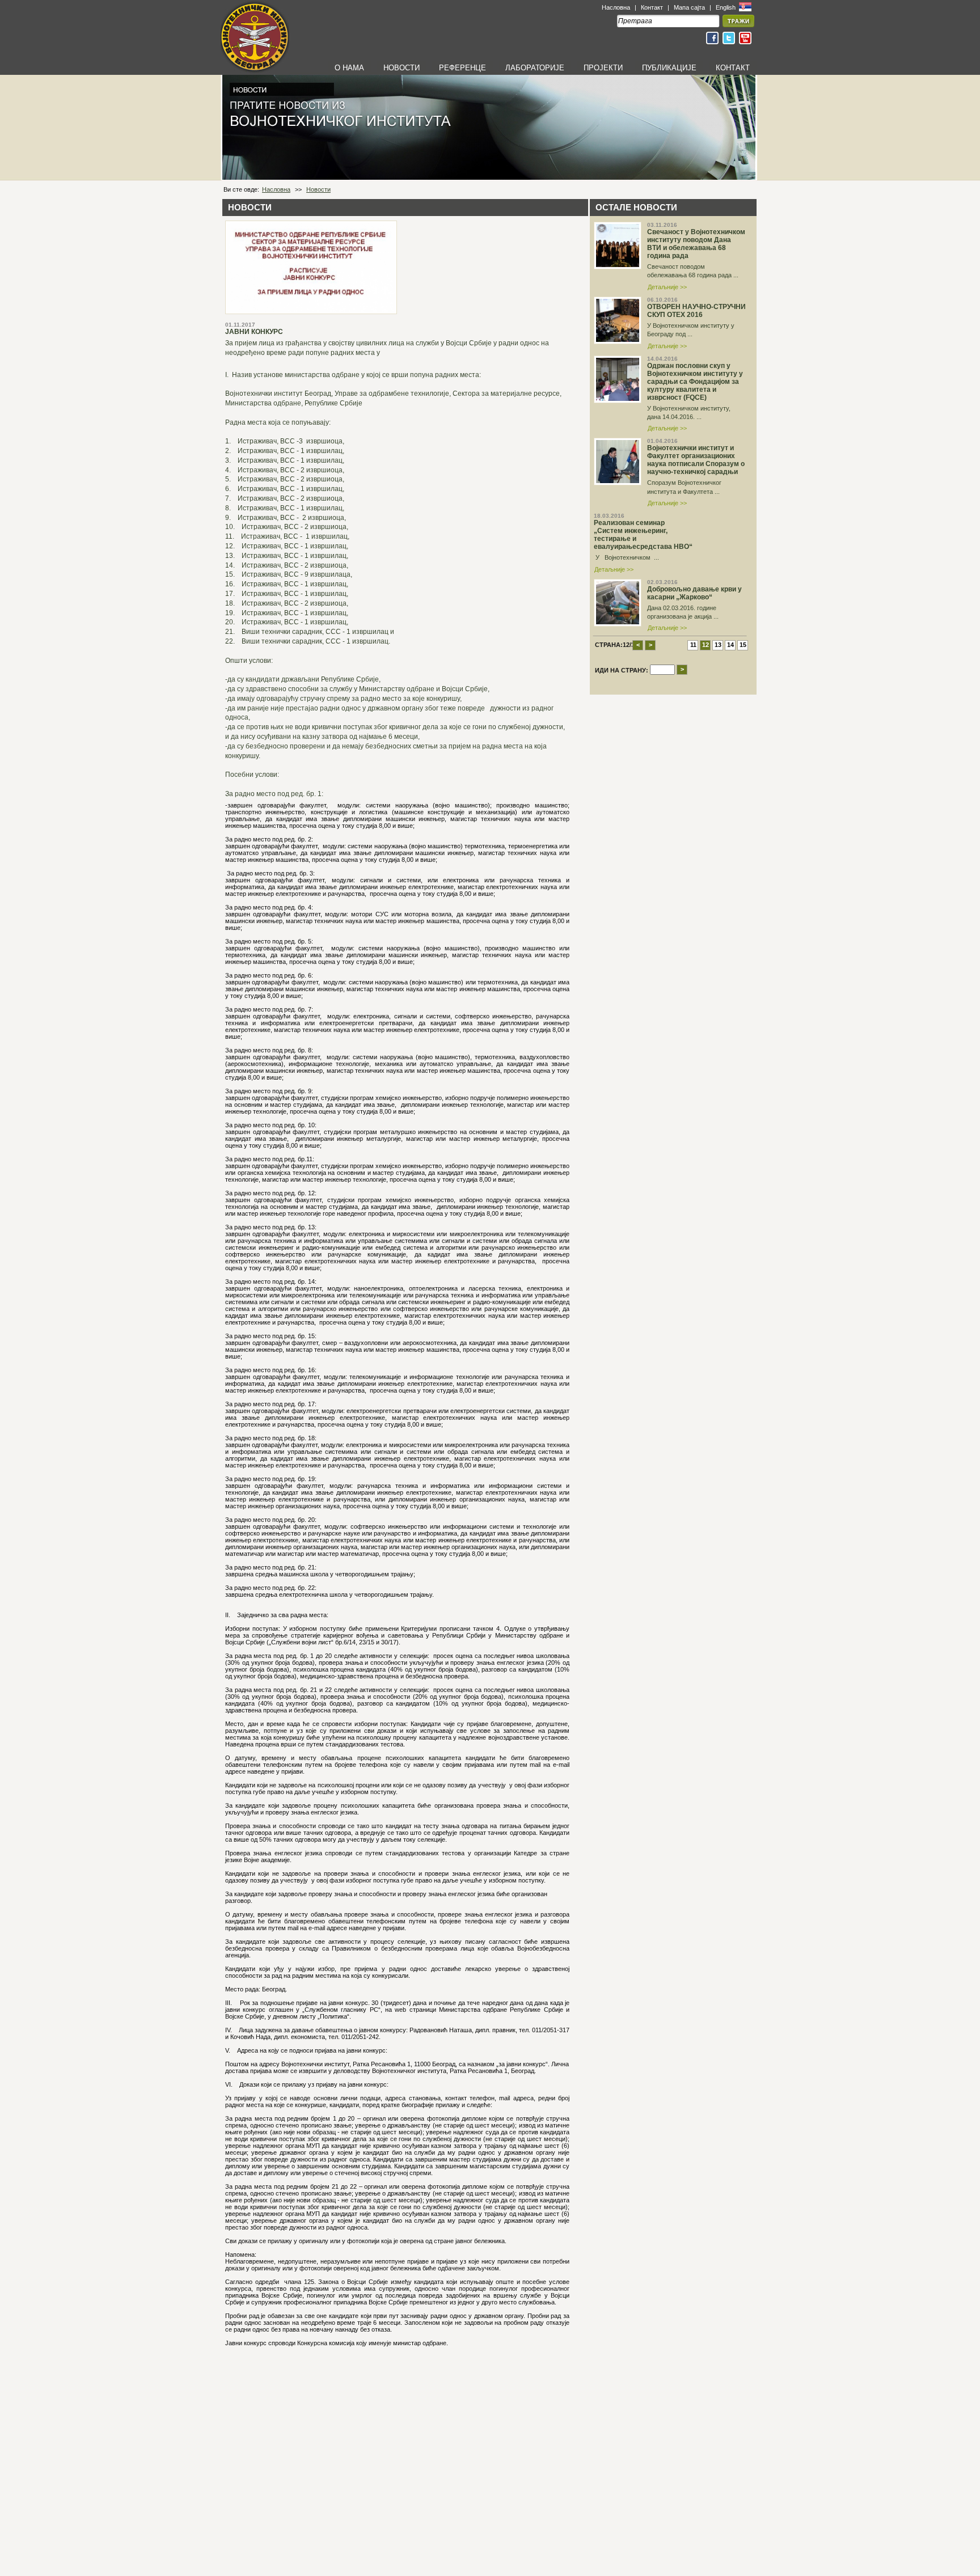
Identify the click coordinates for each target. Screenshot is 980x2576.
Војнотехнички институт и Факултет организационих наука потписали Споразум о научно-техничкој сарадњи (696, 460)
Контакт (652, 7)
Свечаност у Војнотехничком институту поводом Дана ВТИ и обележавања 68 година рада (696, 244)
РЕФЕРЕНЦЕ (462, 68)
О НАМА (349, 68)
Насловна (616, 7)
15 (743, 645)
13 (718, 645)
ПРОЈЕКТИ (603, 68)
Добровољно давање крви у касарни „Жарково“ (694, 593)
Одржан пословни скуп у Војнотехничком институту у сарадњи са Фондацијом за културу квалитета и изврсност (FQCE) (695, 382)
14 (730, 645)
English (726, 7)
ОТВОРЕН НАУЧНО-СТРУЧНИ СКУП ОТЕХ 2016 (696, 311)
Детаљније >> (667, 287)
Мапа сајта (689, 7)
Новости (318, 189)
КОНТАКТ (733, 68)
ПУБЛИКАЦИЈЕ (669, 68)
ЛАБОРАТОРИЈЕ (535, 68)
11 (693, 645)
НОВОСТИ (402, 68)
